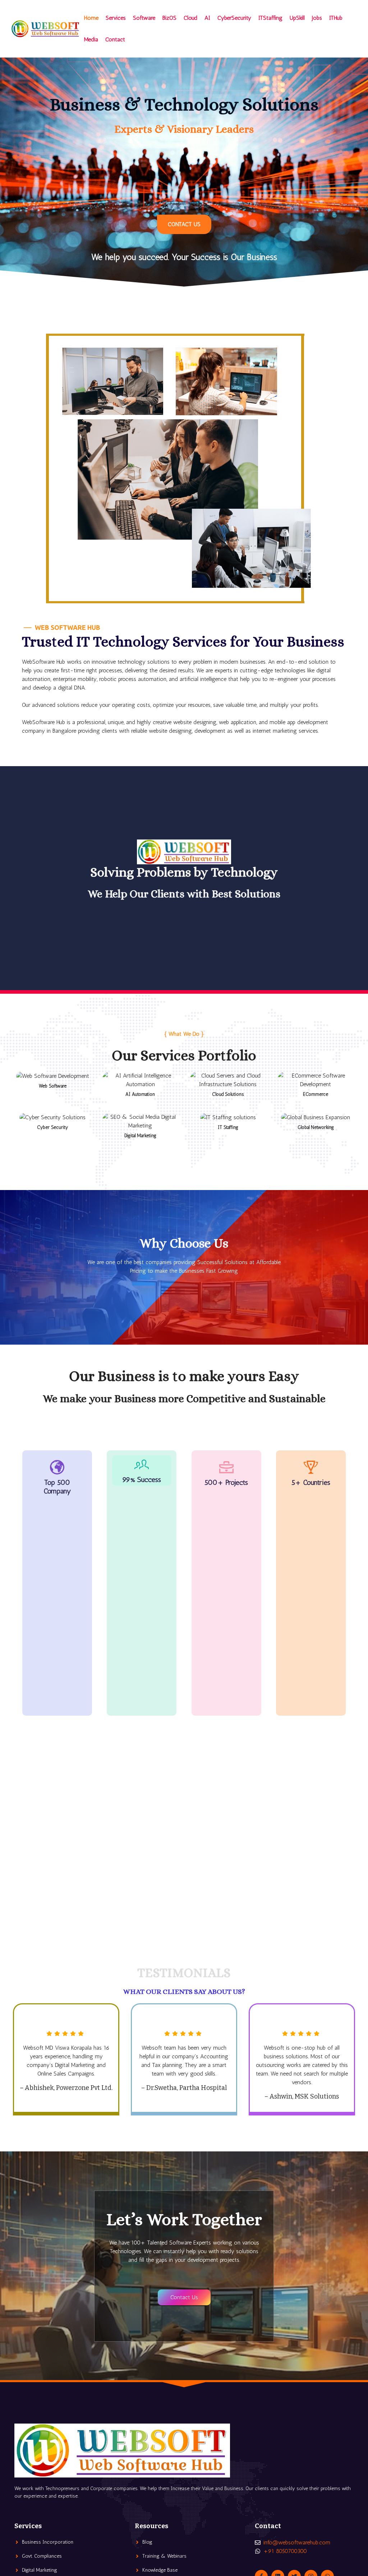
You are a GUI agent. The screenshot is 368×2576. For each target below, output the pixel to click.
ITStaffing (270, 18)
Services (116, 18)
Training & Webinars (164, 2556)
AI (207, 18)
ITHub (336, 18)
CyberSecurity (234, 18)
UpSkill (297, 18)
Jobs (317, 18)
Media (91, 39)
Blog (147, 2542)
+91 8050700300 (285, 2551)
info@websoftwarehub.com (297, 2542)
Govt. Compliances (42, 2556)
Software (144, 18)
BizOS (169, 18)
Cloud (190, 18)
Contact (115, 39)
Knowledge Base (160, 2570)
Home (91, 18)
